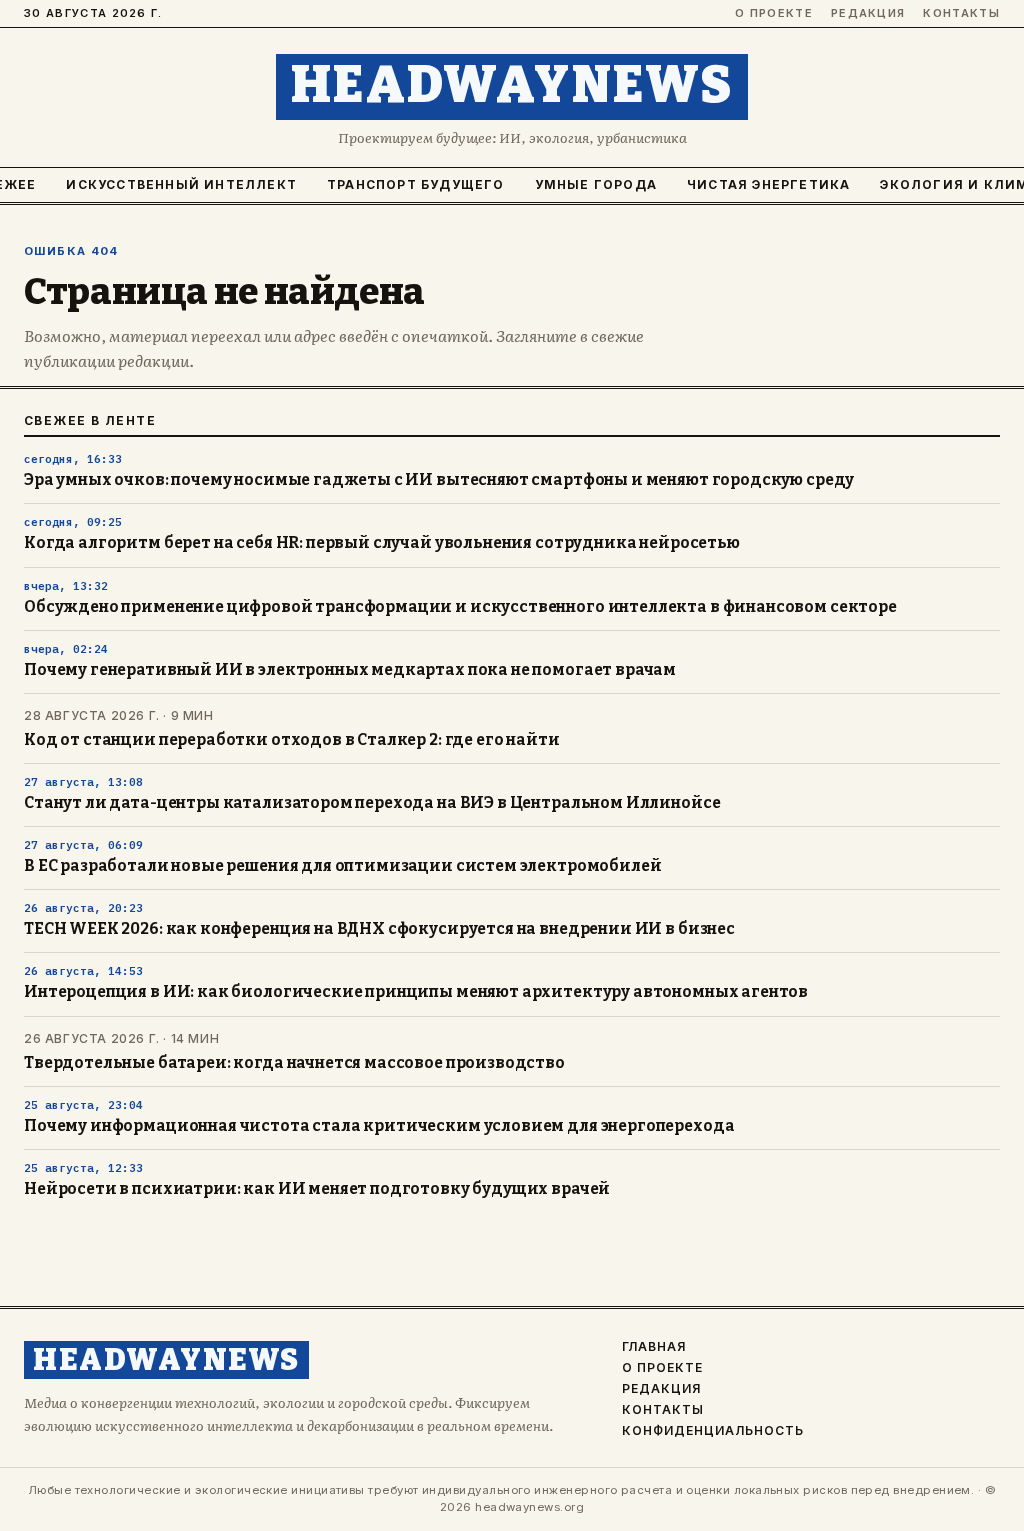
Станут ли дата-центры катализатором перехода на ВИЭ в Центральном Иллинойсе (372, 803)
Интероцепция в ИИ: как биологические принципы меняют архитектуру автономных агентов (416, 992)
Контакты (961, 13)
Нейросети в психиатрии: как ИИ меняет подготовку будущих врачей (317, 1189)
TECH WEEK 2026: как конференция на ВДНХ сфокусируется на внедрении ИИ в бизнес (379, 929)
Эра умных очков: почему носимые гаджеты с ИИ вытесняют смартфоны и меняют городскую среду (439, 480)
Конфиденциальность (712, 1431)
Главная (654, 1347)
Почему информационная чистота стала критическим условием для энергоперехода (379, 1126)
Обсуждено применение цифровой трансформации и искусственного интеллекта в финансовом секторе (460, 607)
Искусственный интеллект (181, 184)
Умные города (596, 184)
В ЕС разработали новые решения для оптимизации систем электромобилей (342, 866)
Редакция (868, 13)
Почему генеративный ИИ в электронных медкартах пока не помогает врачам (350, 670)
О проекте (774, 13)
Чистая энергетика (768, 184)
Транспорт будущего (416, 184)
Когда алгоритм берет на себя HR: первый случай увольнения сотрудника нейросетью (382, 543)
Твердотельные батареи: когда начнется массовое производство (294, 1063)
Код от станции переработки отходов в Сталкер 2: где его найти (292, 740)
